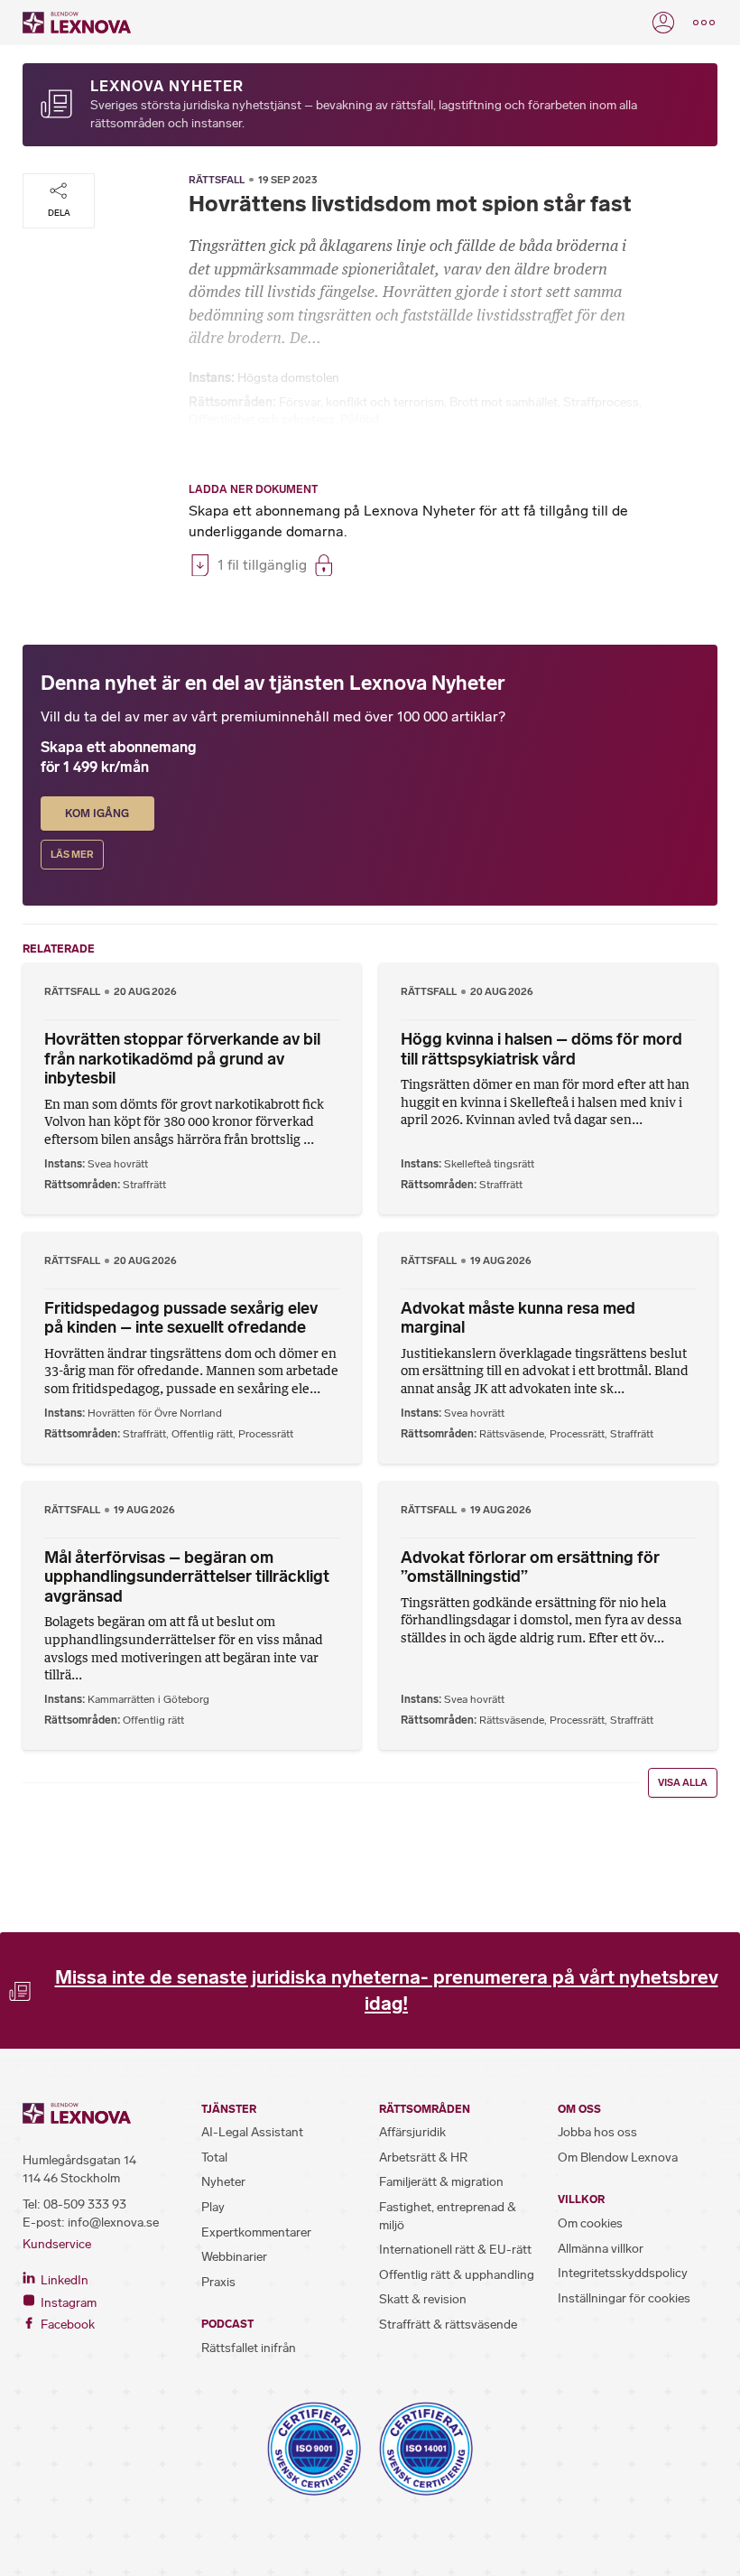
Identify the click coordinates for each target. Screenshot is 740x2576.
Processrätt (266, 1434)
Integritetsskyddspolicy (623, 2273)
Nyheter (223, 2182)
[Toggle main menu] (704, 23)
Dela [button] (59, 213)
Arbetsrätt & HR (423, 2158)
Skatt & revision (423, 2299)
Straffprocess (601, 402)
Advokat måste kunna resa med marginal (518, 1318)
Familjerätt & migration (441, 2182)
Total (214, 2158)
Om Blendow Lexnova (618, 2158)
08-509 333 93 (85, 2204)
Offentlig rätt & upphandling (457, 2275)
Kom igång (97, 814)
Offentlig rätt (202, 1434)
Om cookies (590, 2223)
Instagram (67, 2303)
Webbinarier (234, 2257)
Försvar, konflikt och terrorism (361, 402)
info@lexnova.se (113, 2223)
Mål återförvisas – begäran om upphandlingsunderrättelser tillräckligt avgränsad (187, 1577)
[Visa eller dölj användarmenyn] (663, 23)
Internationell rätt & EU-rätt (455, 2250)
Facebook (66, 2325)
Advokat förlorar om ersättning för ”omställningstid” (530, 1567)
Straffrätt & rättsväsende (448, 2325)
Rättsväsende (512, 1434)
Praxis (218, 2282)
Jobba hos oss (597, 2132)
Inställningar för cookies (624, 2298)
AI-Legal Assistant (252, 2132)
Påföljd (360, 419)
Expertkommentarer (256, 2232)
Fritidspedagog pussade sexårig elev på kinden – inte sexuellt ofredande (181, 1318)
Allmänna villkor (601, 2249)
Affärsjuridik (412, 2132)
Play (213, 2207)
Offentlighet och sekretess (262, 419)
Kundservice (57, 2244)
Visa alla (683, 1783)
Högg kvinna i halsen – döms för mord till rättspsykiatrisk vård (541, 1049)
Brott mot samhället (504, 402)
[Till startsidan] (77, 23)
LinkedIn (63, 2280)
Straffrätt (144, 1185)
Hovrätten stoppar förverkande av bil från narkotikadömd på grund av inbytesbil (182, 1059)
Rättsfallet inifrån (249, 2348)
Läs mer (72, 855)
